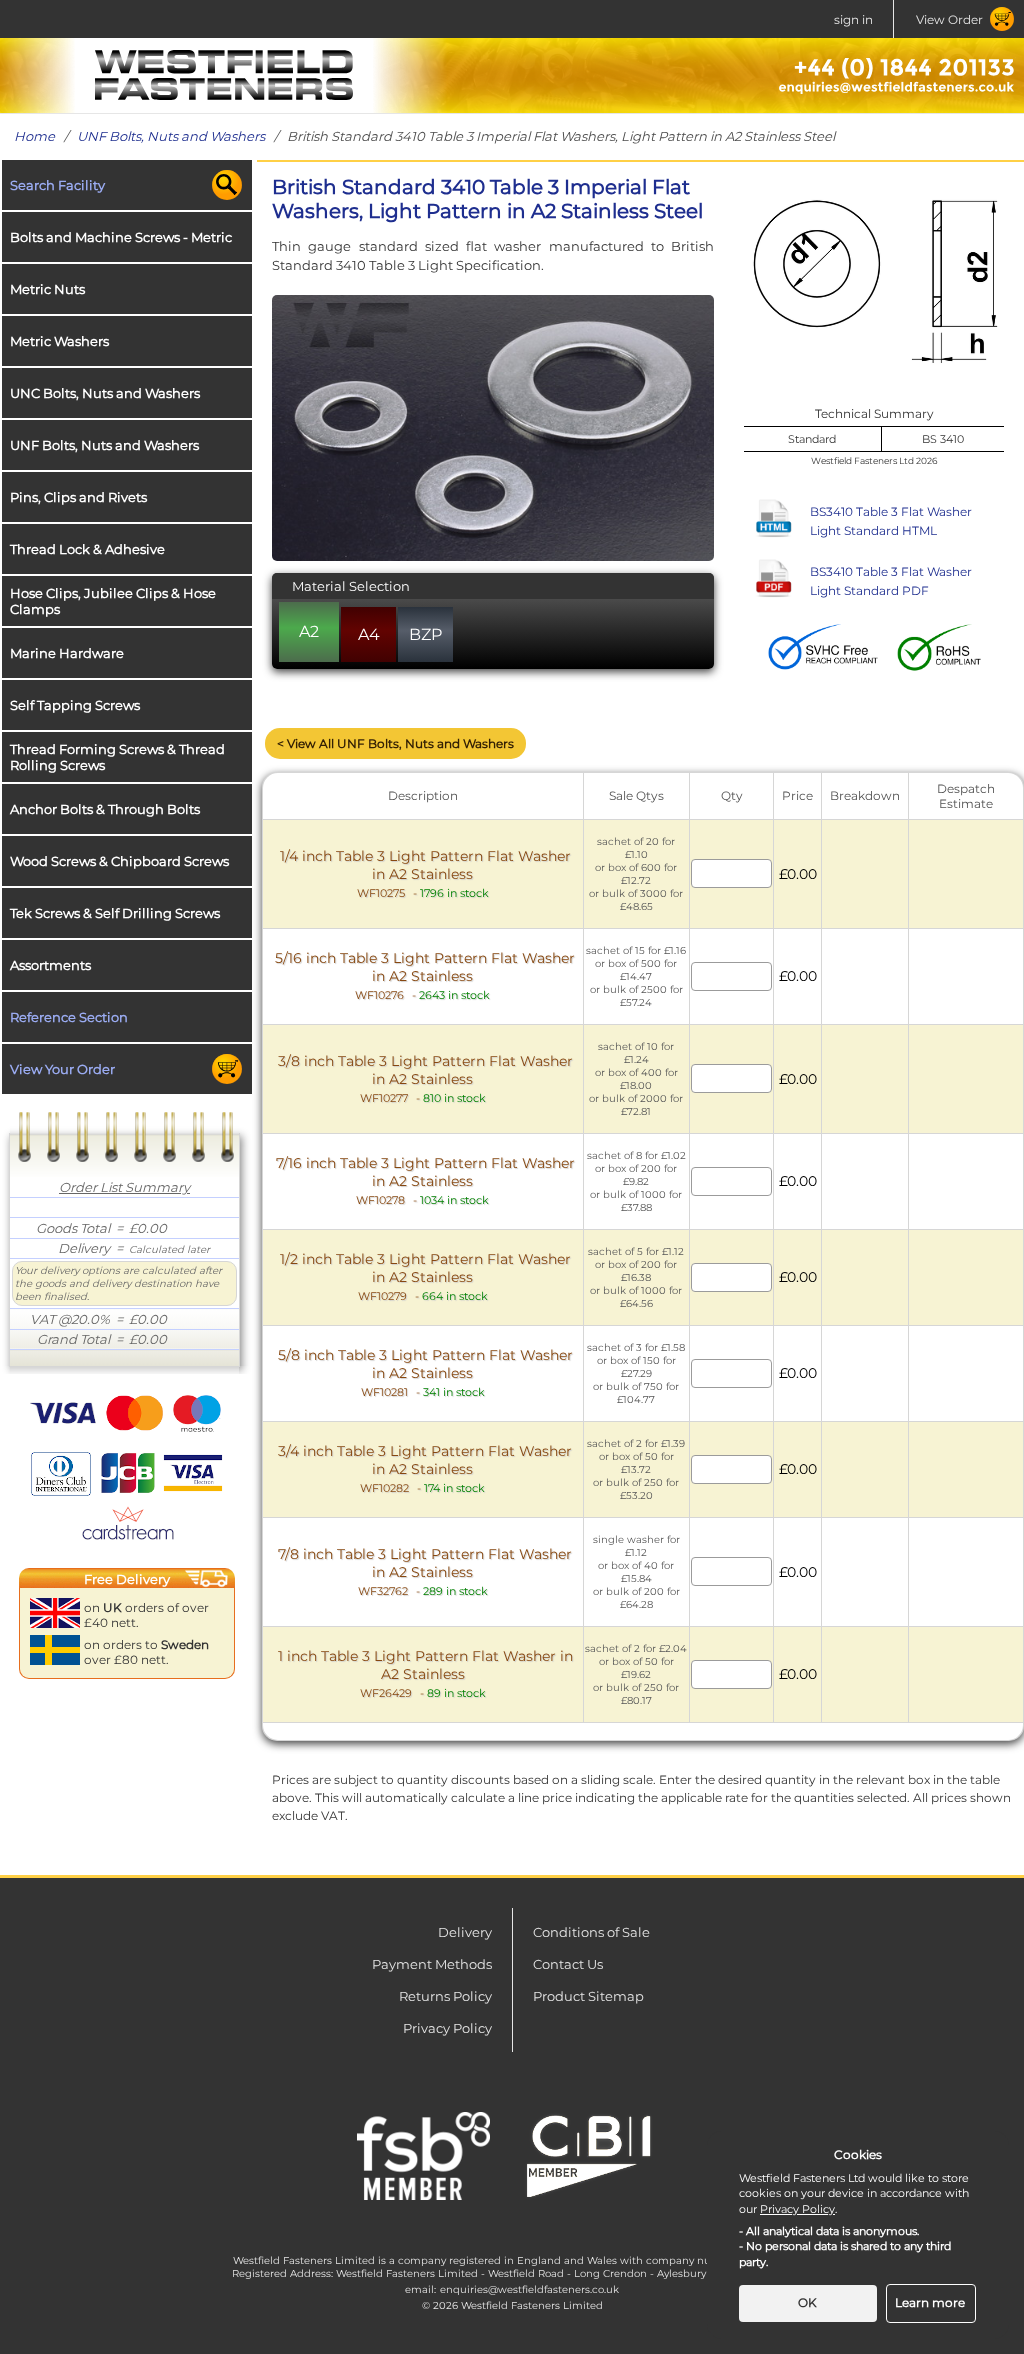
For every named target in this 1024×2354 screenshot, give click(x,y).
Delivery (465, 1932)
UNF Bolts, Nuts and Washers (171, 136)
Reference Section (69, 1017)
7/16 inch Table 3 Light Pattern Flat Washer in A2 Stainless (425, 1180)
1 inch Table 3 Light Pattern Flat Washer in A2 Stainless (425, 1673)
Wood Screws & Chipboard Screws (119, 861)
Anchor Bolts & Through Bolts (105, 809)
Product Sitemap (588, 1996)
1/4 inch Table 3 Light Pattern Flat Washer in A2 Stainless (425, 873)
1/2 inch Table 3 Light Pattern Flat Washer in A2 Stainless (425, 1276)
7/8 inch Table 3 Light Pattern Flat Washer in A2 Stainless (425, 1571)
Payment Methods (432, 1964)
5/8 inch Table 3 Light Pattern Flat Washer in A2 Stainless (425, 1372)
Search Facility (57, 185)
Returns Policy (445, 1996)
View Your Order (62, 1069)
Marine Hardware (67, 653)
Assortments (50, 965)
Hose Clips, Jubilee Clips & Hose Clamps (113, 601)
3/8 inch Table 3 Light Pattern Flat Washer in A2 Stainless (425, 1078)
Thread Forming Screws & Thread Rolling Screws (117, 757)
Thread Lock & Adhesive (87, 549)
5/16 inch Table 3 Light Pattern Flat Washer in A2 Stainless (425, 975)
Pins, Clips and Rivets (78, 497)
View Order (949, 19)
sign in (853, 19)
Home (34, 136)
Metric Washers (59, 341)
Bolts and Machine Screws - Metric (121, 237)
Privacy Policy (447, 2028)
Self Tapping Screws (75, 705)
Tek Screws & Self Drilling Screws (115, 913)
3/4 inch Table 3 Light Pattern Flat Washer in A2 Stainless (425, 1468)
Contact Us (568, 1964)
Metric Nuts (47, 289)
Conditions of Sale (591, 1932)
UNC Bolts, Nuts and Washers (105, 393)
